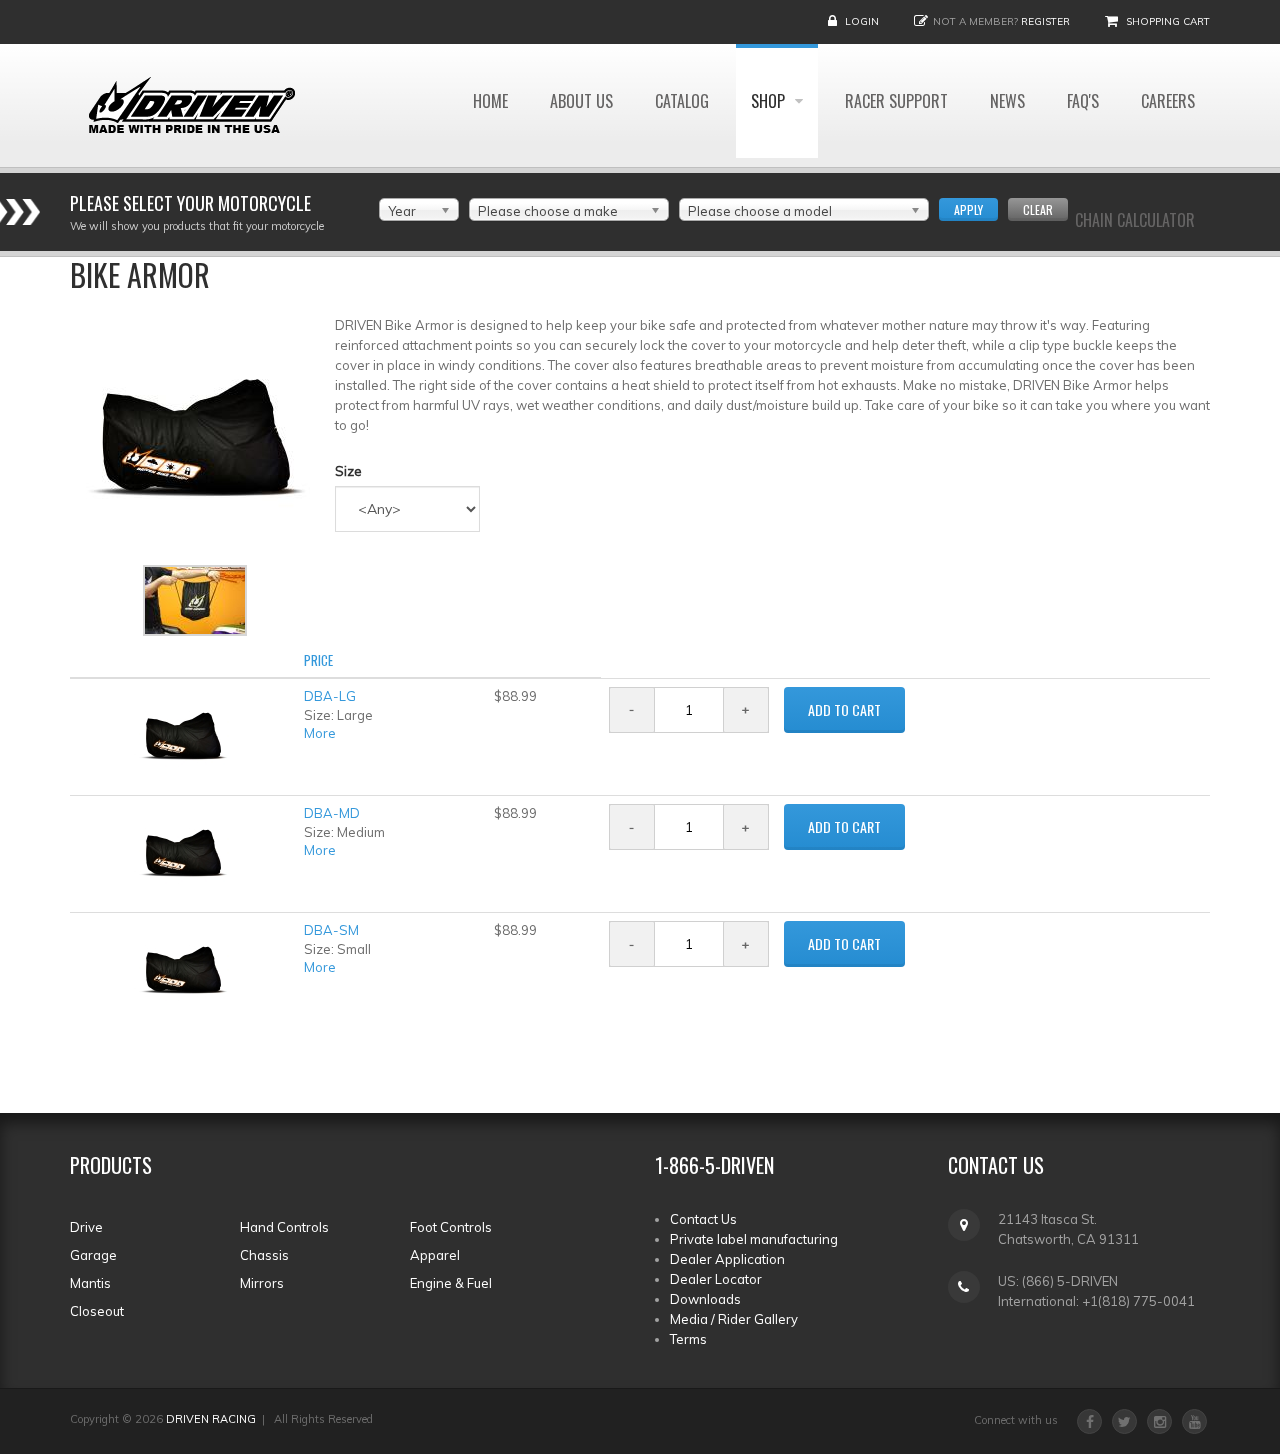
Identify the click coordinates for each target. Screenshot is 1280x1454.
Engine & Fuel (451, 1283)
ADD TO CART (844, 709)
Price (318, 660)
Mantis (90, 1283)
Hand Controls (284, 1227)
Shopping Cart (1168, 21)
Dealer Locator (716, 1279)
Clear (1038, 209)
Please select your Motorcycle (190, 203)
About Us (581, 101)
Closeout (97, 1311)
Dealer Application (727, 1259)
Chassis (264, 1255)
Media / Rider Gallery (734, 1319)
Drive (86, 1227)
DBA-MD (332, 813)
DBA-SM (331, 930)
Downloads (705, 1299)
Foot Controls (451, 1227)
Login (862, 21)
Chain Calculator (1135, 220)
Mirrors (262, 1283)
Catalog (682, 101)
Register (1045, 21)
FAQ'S (1083, 101)
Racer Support (896, 101)
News (1007, 101)
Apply (968, 209)
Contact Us (703, 1219)
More (320, 733)
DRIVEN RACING (211, 1419)
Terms (688, 1339)
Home (490, 101)
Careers (1168, 101)
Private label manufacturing (754, 1239)
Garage (93, 1255)
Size (348, 471)
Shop (770, 101)
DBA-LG (330, 696)
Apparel (435, 1255)
